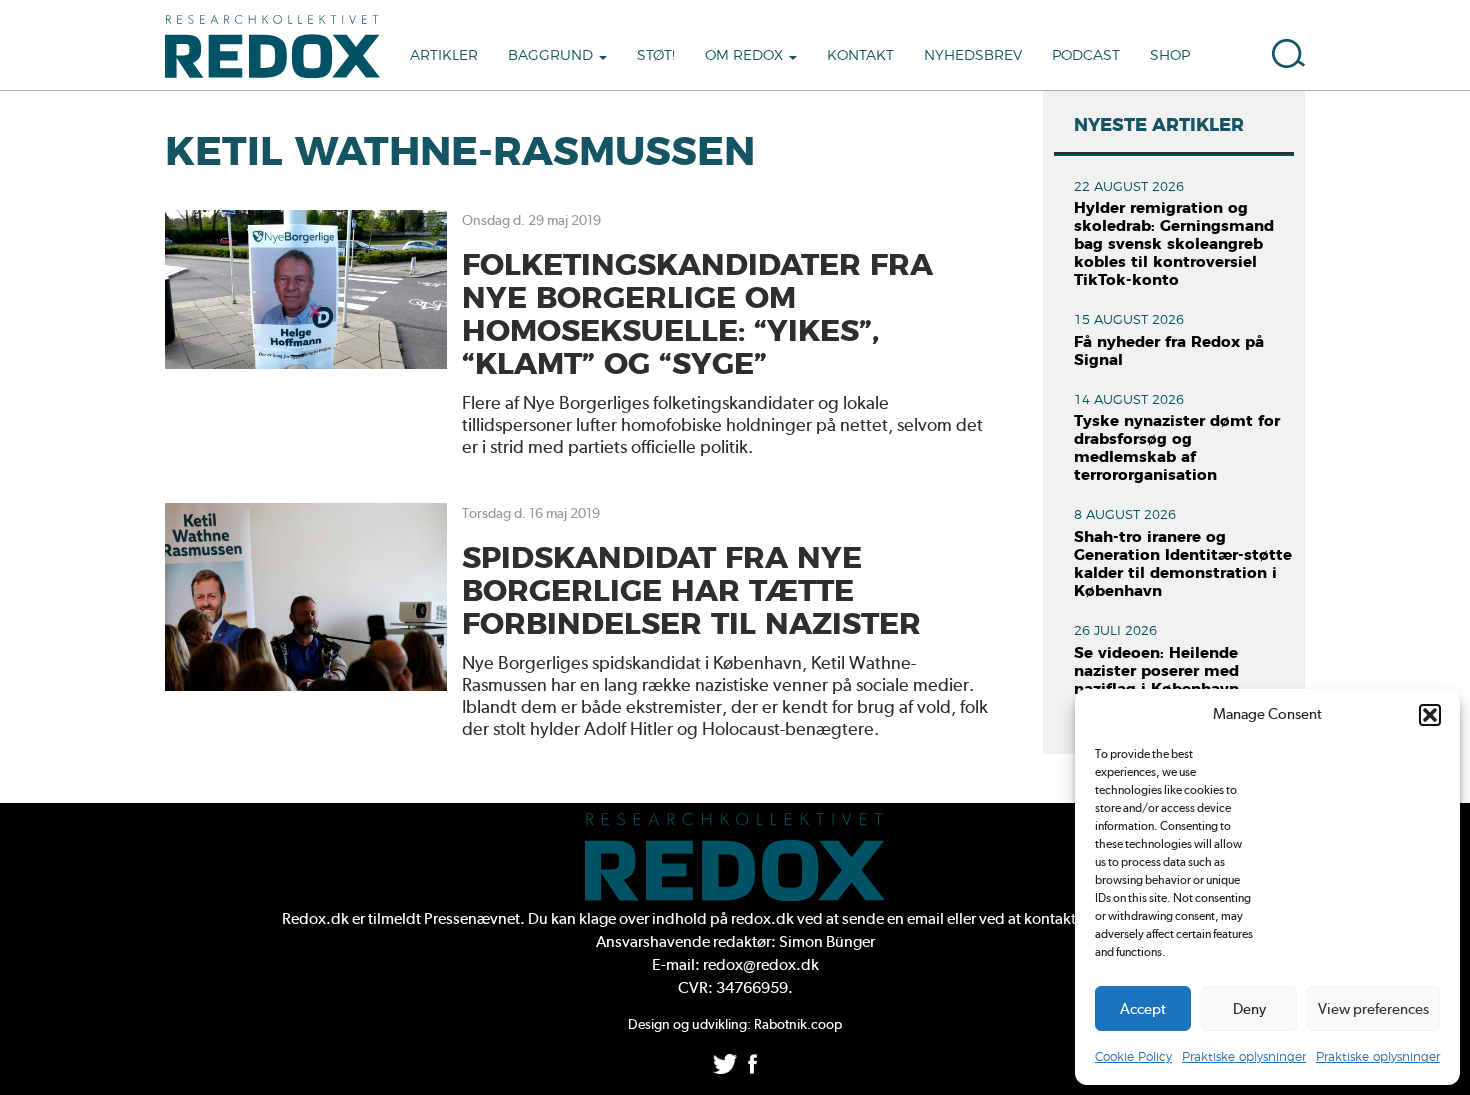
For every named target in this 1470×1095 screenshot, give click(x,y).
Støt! (656, 56)
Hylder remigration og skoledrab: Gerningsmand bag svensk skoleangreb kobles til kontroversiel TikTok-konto (1174, 244)
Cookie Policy (1133, 1057)
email (925, 918)
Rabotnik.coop (798, 1024)
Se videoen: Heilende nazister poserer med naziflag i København (1156, 671)
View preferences (1373, 1009)
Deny (1249, 1009)
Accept (1143, 1009)
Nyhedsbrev (973, 56)
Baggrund (552, 56)
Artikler (444, 56)
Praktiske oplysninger (1244, 1057)
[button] (1430, 715)
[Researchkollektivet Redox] (280, 45)
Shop (1170, 56)
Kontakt (860, 56)
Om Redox (746, 56)
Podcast (1086, 56)
